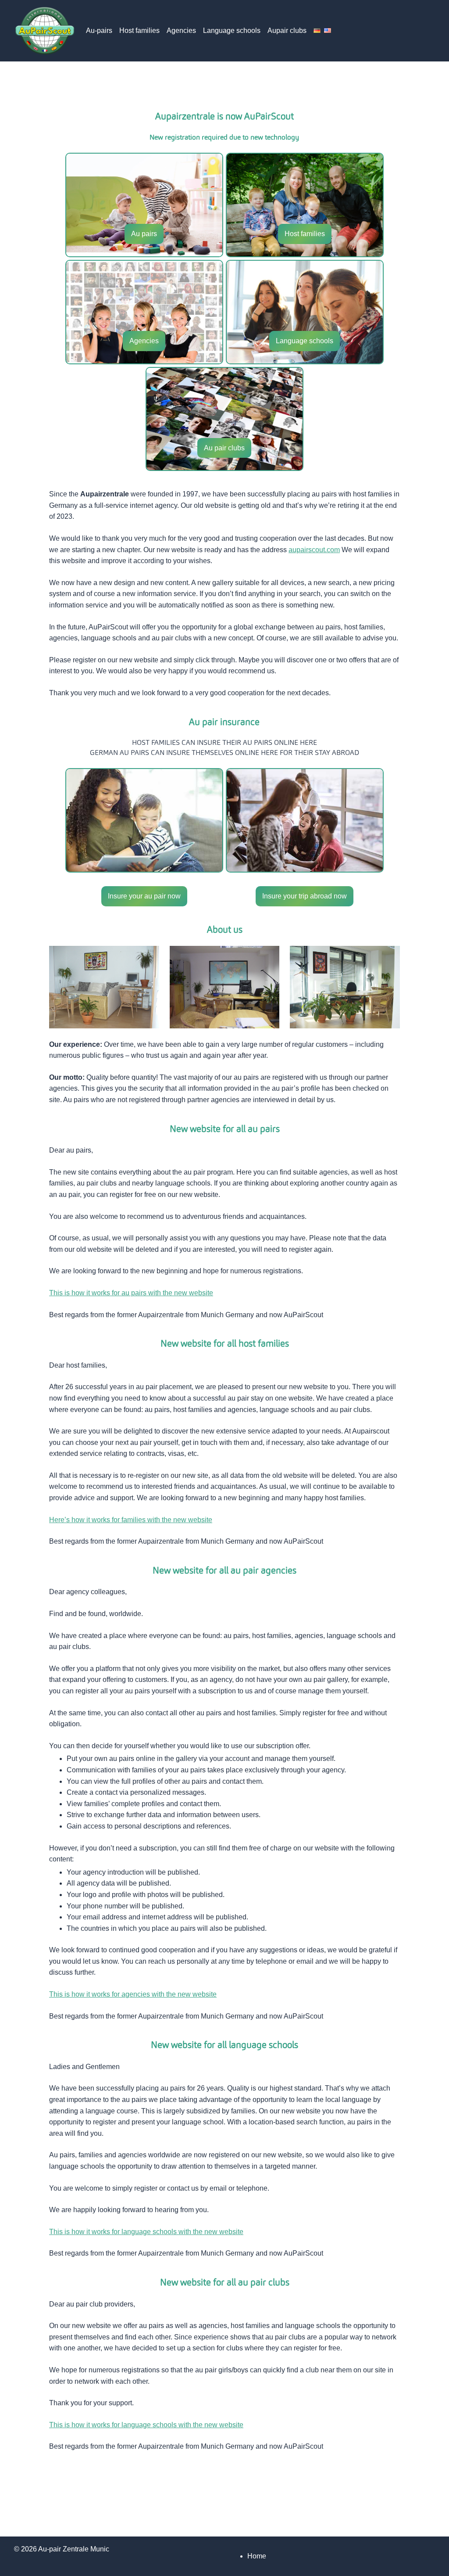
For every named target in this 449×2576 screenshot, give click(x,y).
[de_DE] (317, 31)
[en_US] (328, 31)
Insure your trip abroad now (305, 896)
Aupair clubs (287, 31)
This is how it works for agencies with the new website (133, 1994)
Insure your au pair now (144, 896)
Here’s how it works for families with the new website (131, 1520)
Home (257, 2556)
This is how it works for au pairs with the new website (131, 1293)
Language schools (232, 31)
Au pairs (144, 234)
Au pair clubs (224, 448)
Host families (139, 31)
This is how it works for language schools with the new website (146, 2232)
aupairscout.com (314, 550)
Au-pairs (99, 31)
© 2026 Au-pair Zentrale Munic (62, 2549)
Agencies (181, 31)
